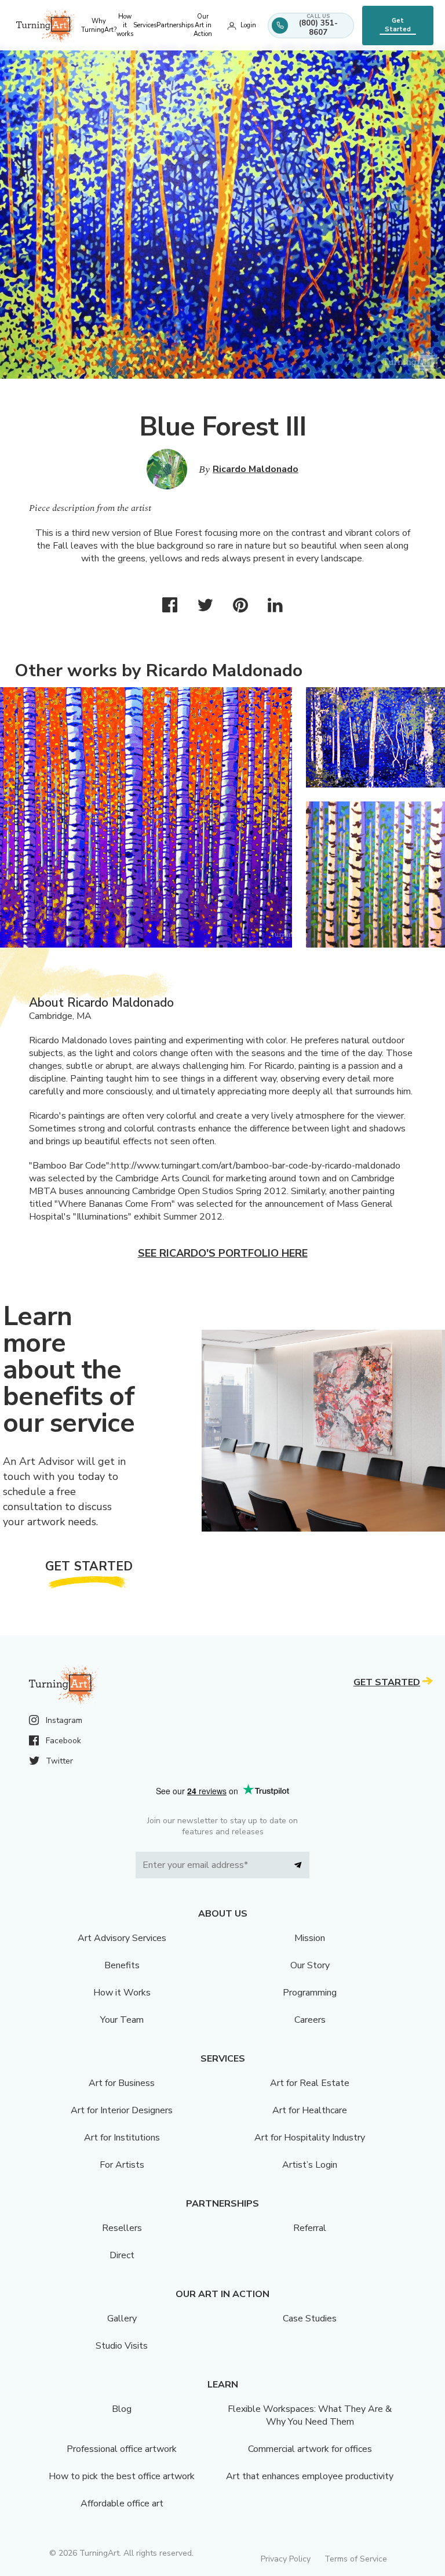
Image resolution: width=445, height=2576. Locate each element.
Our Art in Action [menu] (203, 25)
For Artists (122, 2165)
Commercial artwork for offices (310, 2449)
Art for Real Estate (310, 2083)
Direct (122, 2255)
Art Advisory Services (122, 1938)
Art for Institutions (122, 2138)
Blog (122, 2409)
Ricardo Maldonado (256, 469)
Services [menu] (145, 25)
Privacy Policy (286, 2559)
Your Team (122, 2020)
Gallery (122, 2319)
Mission (310, 1938)
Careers (310, 2020)
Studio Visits (122, 2346)
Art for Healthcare (310, 2110)
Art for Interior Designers (122, 2110)
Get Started (398, 25)
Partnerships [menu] (175, 25)
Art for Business (122, 2083)
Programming (310, 1993)
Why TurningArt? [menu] (99, 26)
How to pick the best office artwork (122, 2476)
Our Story (310, 1965)
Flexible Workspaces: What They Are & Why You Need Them (310, 2415)
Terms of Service (356, 2559)
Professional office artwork (122, 2449)
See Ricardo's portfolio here (223, 1253)
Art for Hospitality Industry (310, 2138)
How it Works (122, 1993)
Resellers (122, 2228)
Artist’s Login (310, 2165)
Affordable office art (122, 2504)
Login (248, 25)
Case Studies (310, 2319)
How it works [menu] (125, 25)
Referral (310, 2228)
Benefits (122, 1965)
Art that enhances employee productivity (310, 2476)
